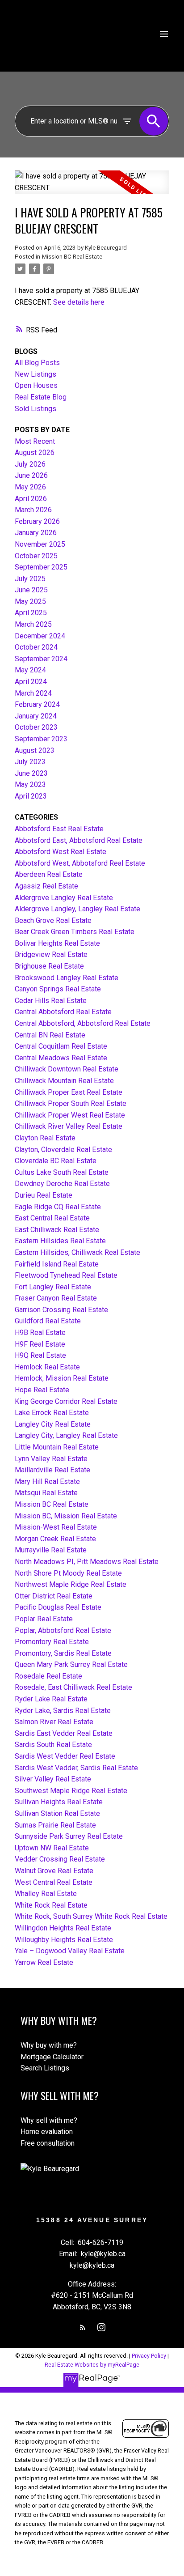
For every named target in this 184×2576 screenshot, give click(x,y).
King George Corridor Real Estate (66, 1401)
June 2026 (31, 475)
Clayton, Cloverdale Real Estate (63, 1150)
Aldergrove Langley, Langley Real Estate (77, 909)
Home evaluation (47, 2132)
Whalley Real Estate (46, 1894)
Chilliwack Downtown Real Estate (67, 1069)
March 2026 (33, 510)
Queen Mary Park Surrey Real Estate (71, 1664)
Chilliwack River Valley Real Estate (69, 1126)
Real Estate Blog (41, 397)
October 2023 (36, 727)
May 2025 (30, 601)
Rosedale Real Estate (48, 1676)
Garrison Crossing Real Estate (61, 1310)
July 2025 (30, 579)
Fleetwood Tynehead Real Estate (66, 1275)
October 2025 (36, 556)
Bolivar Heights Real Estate (57, 943)
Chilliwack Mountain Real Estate (64, 1081)
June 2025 (31, 590)
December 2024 (40, 636)
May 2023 (30, 784)
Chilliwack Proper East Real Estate (69, 1092)
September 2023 (41, 739)
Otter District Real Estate (54, 1596)
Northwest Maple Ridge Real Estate (71, 1584)
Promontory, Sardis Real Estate (63, 1653)
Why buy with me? (49, 2045)
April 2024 (31, 682)
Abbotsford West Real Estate (61, 852)
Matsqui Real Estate (46, 1493)
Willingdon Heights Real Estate (63, 1928)
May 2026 (30, 487)
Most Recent (35, 441)
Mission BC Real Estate (72, 257)
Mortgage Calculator (52, 2057)
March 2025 (33, 624)
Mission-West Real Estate (56, 1527)
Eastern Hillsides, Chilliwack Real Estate (77, 1252)
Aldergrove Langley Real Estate (64, 898)
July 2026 (30, 464)
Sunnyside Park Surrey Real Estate (69, 1836)
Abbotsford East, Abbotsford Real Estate (79, 840)
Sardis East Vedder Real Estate (64, 1733)
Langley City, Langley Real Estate (66, 1435)
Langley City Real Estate (53, 1424)
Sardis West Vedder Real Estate (65, 1756)
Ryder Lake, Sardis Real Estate (63, 1711)
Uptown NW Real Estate (52, 1848)
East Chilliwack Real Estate (57, 1230)
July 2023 (30, 762)
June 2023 (31, 773)
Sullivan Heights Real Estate (59, 1802)
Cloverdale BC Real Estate (56, 1161)
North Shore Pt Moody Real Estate (68, 1573)
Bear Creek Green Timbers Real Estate (75, 932)
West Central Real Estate (54, 1882)
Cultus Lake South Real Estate (62, 1172)
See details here (79, 302)
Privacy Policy (149, 2356)
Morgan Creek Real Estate (55, 1539)
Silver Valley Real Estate (53, 1779)
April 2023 (31, 796)
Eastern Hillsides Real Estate (60, 1241)
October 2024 (36, 647)
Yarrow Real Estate (44, 1962)
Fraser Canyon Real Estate (56, 1298)
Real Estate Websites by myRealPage (92, 2365)
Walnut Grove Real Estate (54, 1871)
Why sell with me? (49, 2120)
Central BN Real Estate (50, 1035)
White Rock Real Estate (51, 1905)
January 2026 (36, 533)
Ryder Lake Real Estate (51, 1699)
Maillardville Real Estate (52, 1470)
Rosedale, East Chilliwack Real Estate (73, 1687)
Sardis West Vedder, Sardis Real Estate (76, 1768)
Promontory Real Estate (52, 1642)
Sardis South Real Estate (53, 1745)
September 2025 (41, 567)
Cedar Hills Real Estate (51, 1001)
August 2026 (35, 453)
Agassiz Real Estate (46, 886)
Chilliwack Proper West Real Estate (70, 1115)
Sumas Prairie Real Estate (55, 1825)
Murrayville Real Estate (51, 1550)
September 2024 (41, 659)
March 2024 (33, 693)
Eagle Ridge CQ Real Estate (58, 1207)
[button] (83, 2327)
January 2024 (36, 716)
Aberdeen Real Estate (49, 874)
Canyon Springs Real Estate (58, 989)
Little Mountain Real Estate (57, 1447)
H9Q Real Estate (40, 1355)
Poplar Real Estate (44, 1619)
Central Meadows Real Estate (61, 1058)
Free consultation (48, 2143)
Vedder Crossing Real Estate (60, 1859)
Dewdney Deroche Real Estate (62, 1184)
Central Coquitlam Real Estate (61, 1046)
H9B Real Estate (40, 1333)
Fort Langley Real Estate (53, 1287)
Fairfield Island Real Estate (57, 1264)
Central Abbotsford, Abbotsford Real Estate (83, 1023)
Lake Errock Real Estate (52, 1413)
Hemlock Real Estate (47, 1367)
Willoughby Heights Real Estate (64, 1940)
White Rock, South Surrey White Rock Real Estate (91, 1916)
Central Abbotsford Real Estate (63, 1012)
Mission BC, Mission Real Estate (66, 1516)
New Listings (36, 374)
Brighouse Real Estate (49, 966)
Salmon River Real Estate (54, 1722)
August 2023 (35, 750)
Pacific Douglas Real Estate (58, 1607)
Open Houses (36, 385)
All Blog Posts (37, 363)
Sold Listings (36, 409)
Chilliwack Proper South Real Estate (71, 1103)
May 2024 (30, 670)
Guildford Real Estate (48, 1321)
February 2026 (37, 521)
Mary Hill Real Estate (47, 1481)
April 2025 (31, 613)
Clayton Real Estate (45, 1138)
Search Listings (45, 2068)
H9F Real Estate (40, 1344)
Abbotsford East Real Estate (59, 829)
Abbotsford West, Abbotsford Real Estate (80, 863)
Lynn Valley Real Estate (51, 1459)
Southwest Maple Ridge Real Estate (71, 1791)
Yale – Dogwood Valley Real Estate (70, 1951)
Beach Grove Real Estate (53, 920)
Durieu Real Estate (44, 1195)
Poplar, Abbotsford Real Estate (63, 1630)
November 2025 (40, 544)
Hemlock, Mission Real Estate (62, 1378)
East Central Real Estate (52, 1218)
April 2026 (31, 499)
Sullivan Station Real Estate (57, 1813)
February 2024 (37, 704)
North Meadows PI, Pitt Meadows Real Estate (87, 1562)
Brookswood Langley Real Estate (67, 978)
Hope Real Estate (42, 1390)
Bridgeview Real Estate (51, 954)
